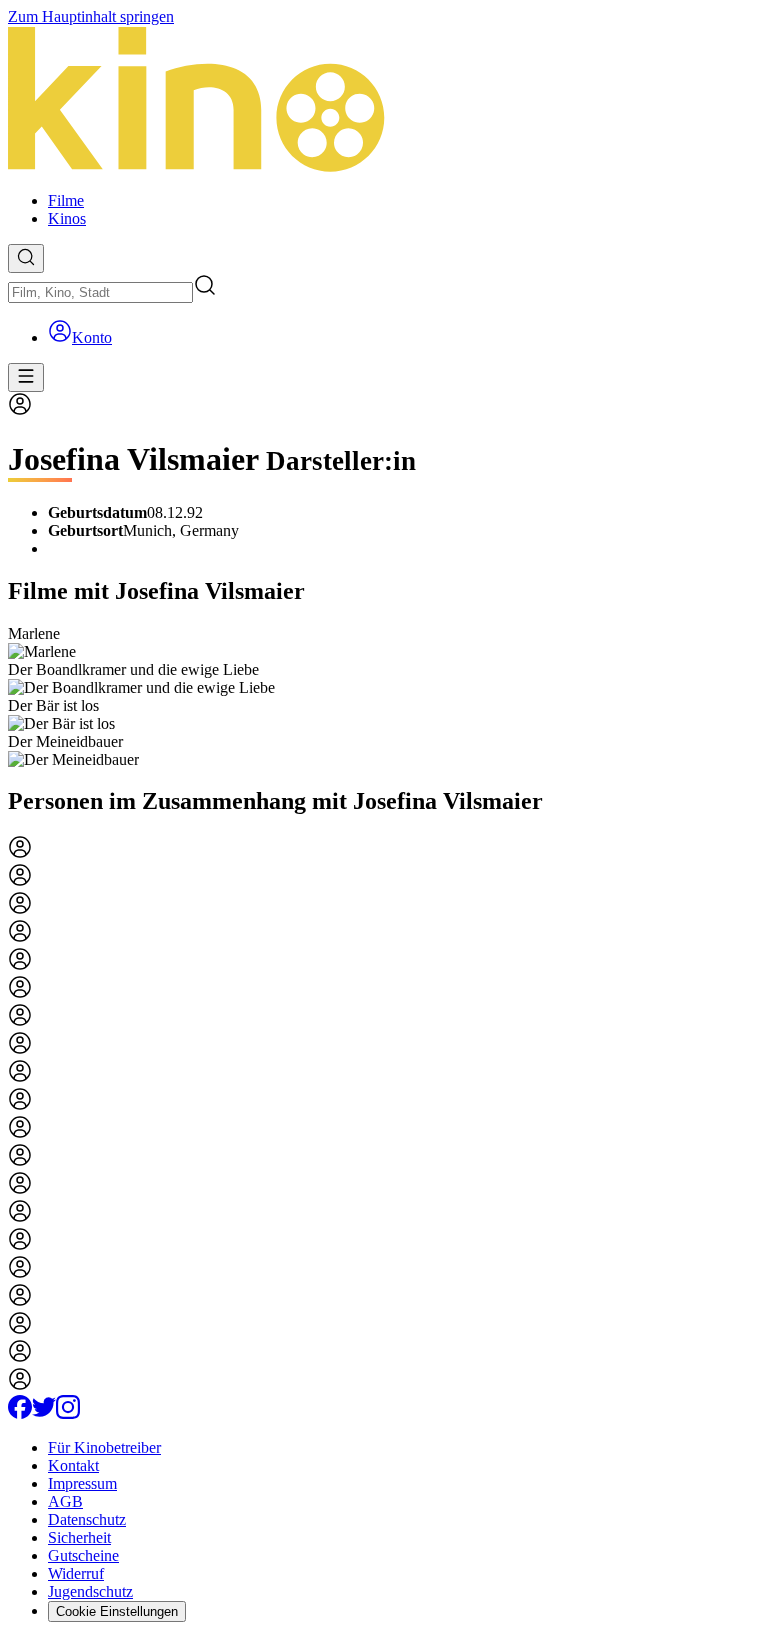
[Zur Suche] (26, 258)
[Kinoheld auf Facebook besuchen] (20, 1413)
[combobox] (100, 292)
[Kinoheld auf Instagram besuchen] (68, 1413)
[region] (384, 697)
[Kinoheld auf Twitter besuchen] (44, 1413)
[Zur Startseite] (384, 101)
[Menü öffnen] (26, 377)
